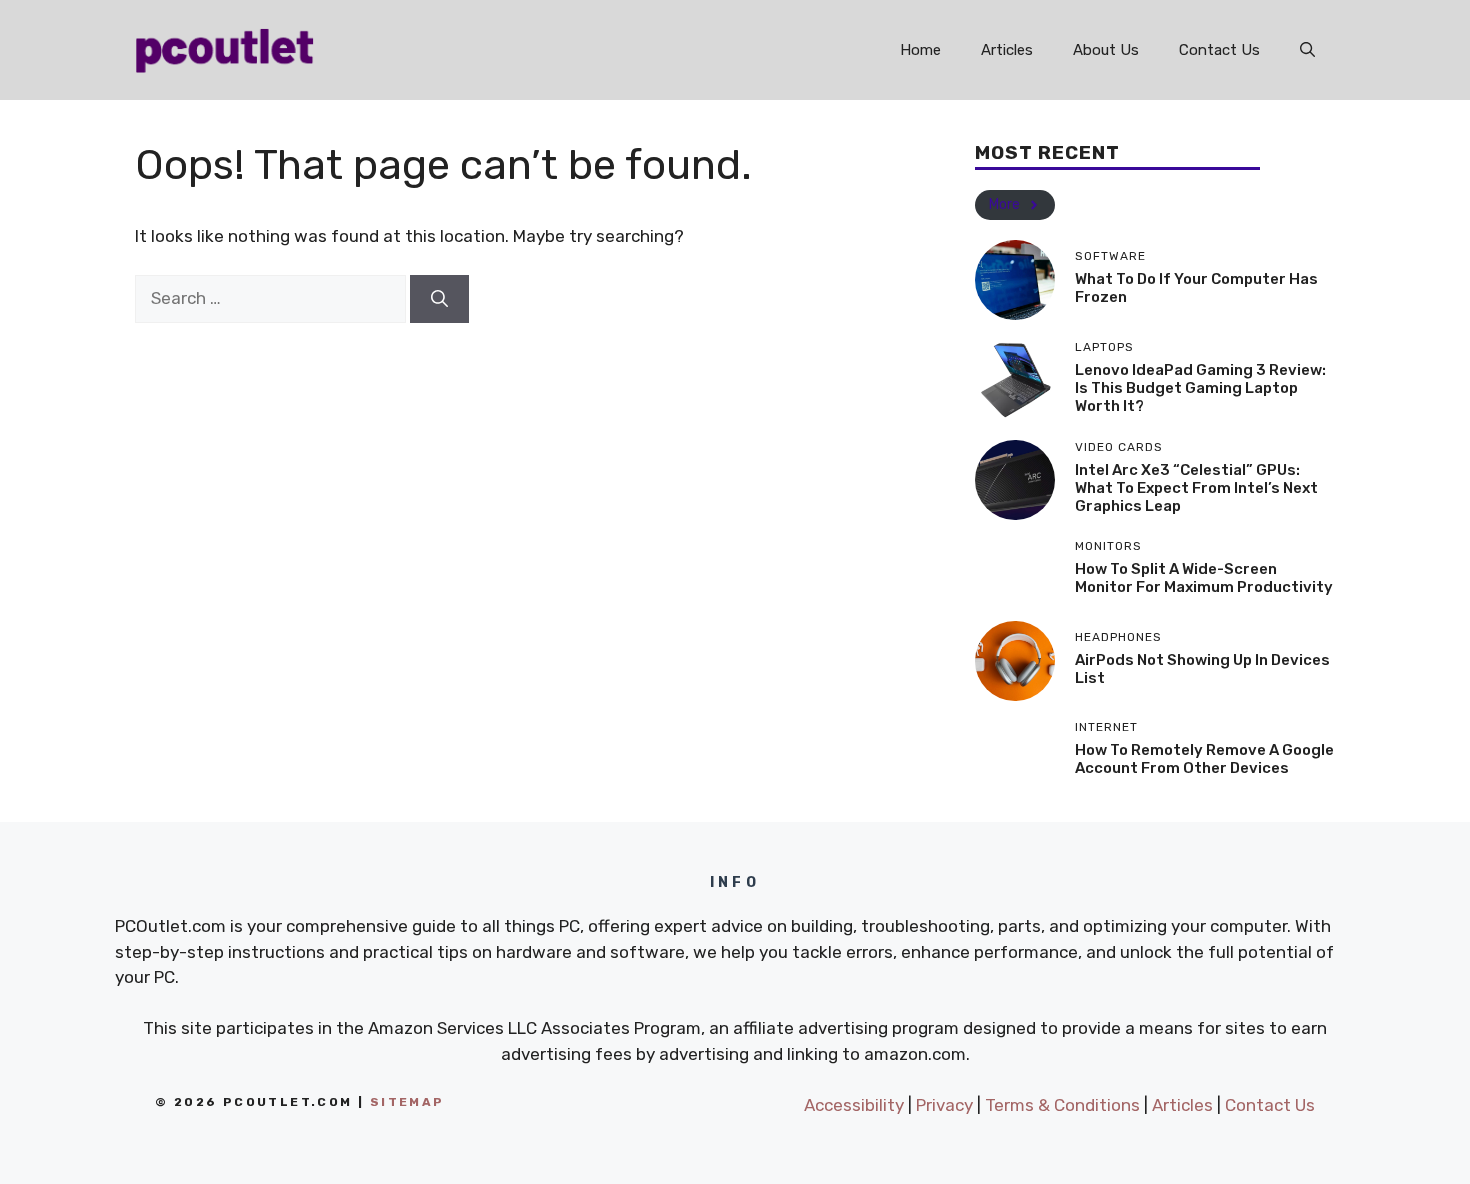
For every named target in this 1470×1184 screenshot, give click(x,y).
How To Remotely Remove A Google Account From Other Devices (1204, 759)
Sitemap (407, 1102)
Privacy (944, 1105)
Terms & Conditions (1062, 1105)
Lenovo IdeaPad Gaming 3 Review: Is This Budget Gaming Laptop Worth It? (1200, 388)
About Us (1106, 50)
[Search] (439, 299)
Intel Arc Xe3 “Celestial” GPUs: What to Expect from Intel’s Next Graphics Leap (1196, 488)
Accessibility (854, 1105)
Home (920, 50)
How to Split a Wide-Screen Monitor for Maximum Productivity (1204, 578)
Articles (1007, 50)
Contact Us (1219, 50)
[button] (1307, 50)
